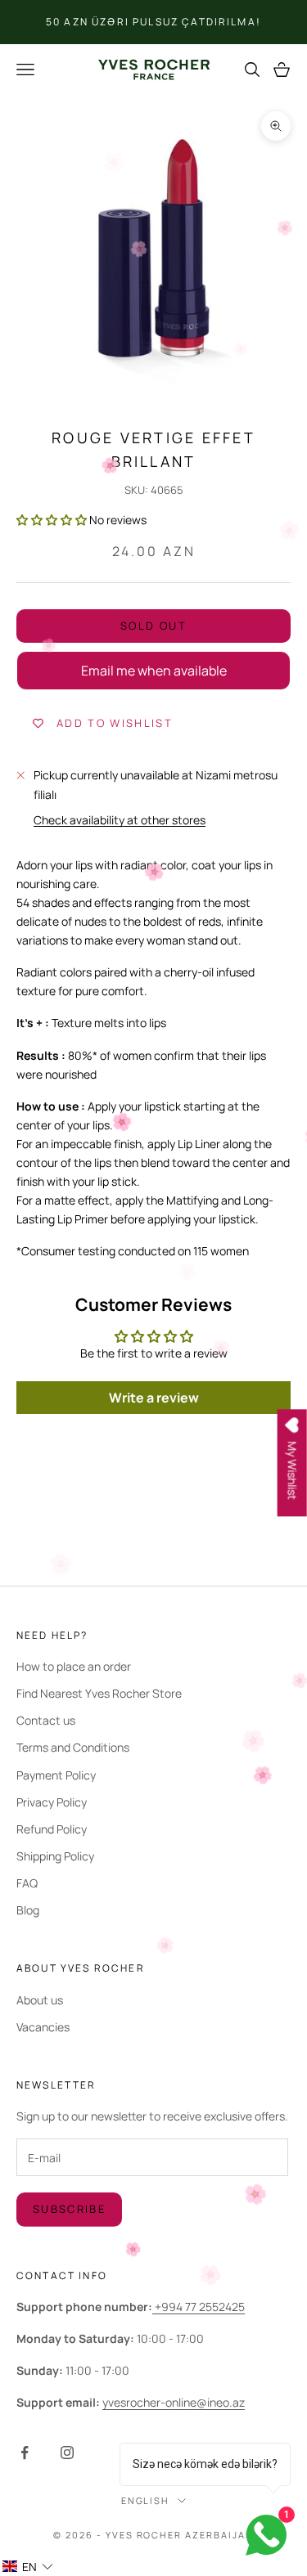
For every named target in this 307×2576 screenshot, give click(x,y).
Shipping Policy (55, 1856)
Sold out (153, 626)
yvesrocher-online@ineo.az (174, 2402)
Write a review (154, 1398)
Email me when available (154, 671)
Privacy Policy (52, 1802)
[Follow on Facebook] (25, 2453)
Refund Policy (52, 1829)
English (146, 2500)
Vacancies (43, 2027)
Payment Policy (56, 1775)
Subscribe (69, 2209)
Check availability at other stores (120, 820)
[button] (52, 520)
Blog (28, 1910)
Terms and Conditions (73, 1747)
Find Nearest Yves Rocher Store (99, 1693)
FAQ (27, 1883)
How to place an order (74, 1666)
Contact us (46, 1720)
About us (40, 2000)
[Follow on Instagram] (67, 2453)
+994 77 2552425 (199, 2307)
